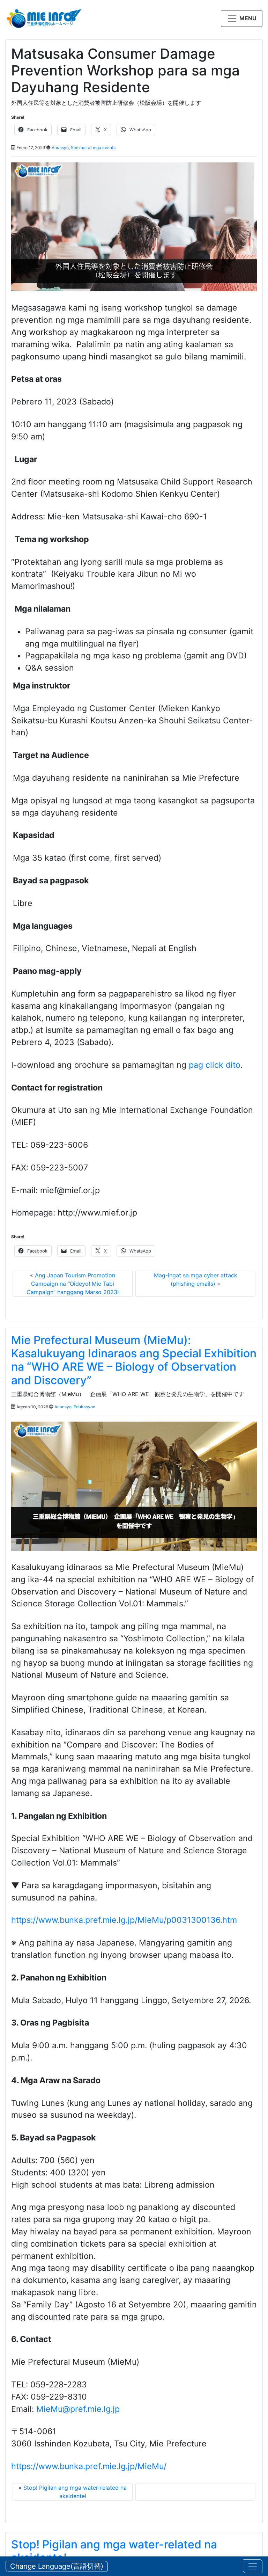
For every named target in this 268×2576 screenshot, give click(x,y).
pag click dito (215, 1065)
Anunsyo (60, 148)
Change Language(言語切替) (57, 2566)
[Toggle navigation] (253, 2566)
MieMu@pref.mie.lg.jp (78, 2409)
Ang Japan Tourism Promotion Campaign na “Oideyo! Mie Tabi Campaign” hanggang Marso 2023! (73, 1284)
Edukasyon (84, 1407)
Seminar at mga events (93, 148)
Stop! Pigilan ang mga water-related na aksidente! (114, 2551)
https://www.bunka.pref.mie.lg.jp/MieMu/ (89, 2466)
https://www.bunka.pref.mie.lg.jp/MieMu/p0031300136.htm (124, 1920)
